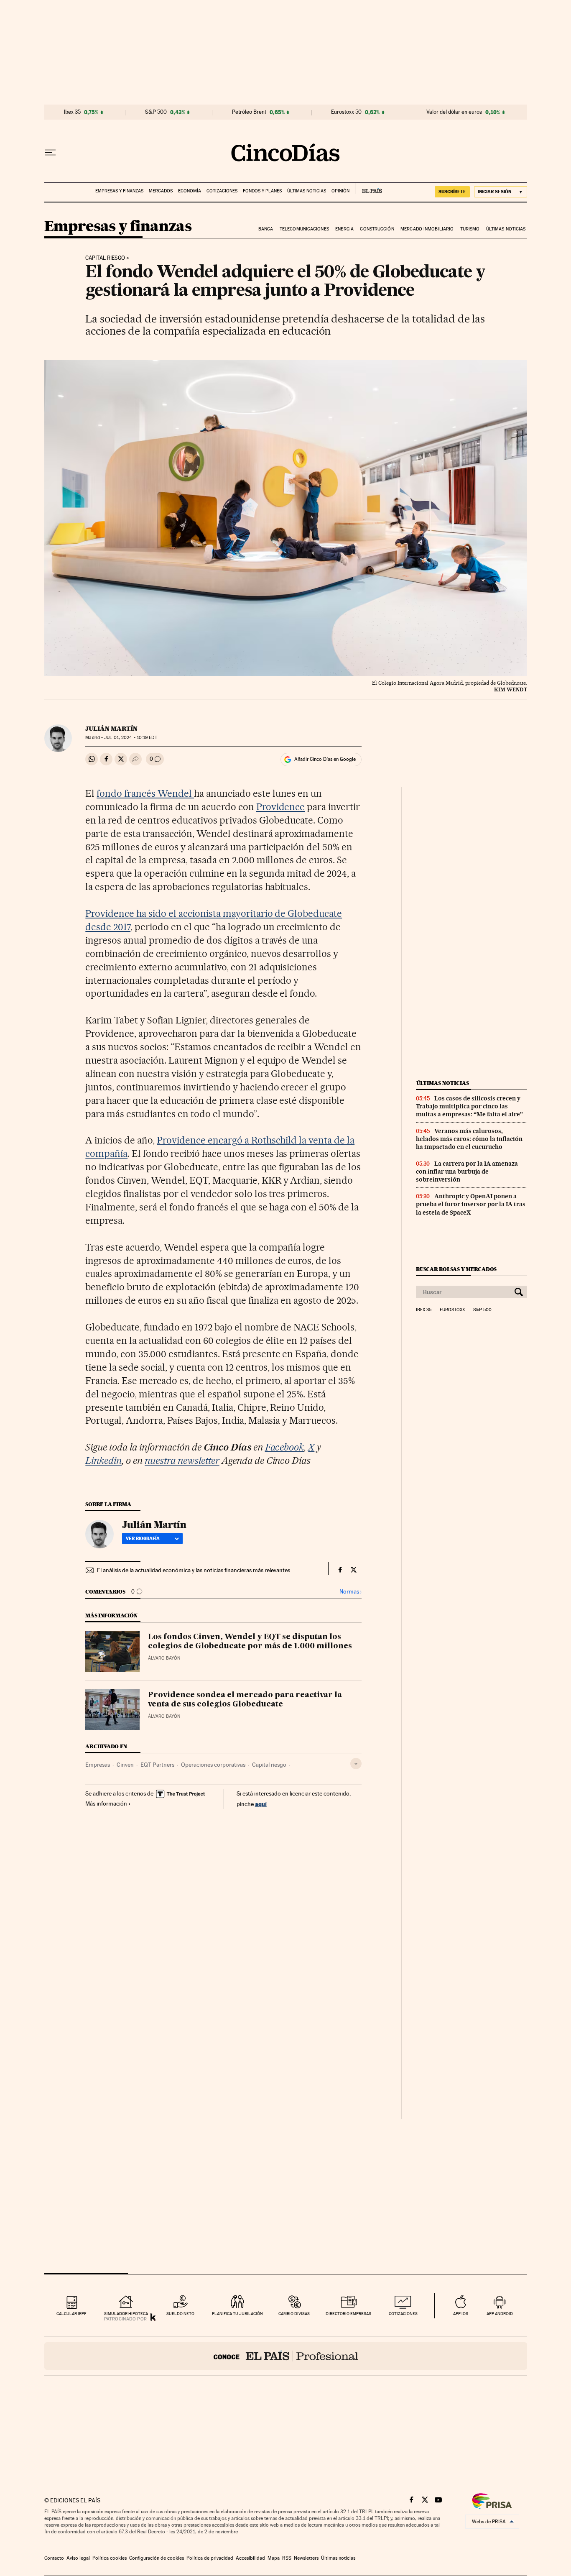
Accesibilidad (250, 2558)
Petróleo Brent (249, 112)
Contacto (54, 2558)
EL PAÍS (368, 188)
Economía (190, 191)
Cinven (125, 1765)
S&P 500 (156, 112)
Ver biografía (143, 1538)
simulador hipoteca (126, 2314)
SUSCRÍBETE (452, 192)
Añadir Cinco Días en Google (325, 759)
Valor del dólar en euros (454, 112)
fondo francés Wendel (145, 793)
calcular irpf (71, 2314)
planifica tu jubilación (237, 2314)
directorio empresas (348, 2314)
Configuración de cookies (157, 2558)
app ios (461, 2314)
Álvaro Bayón (164, 1658)
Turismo (470, 229)
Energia (344, 229)
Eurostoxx (452, 1310)
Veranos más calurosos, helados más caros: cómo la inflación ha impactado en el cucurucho (469, 1139)
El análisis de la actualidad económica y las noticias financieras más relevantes (194, 1570)
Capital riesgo (105, 258)
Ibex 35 (72, 112)
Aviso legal (78, 2558)
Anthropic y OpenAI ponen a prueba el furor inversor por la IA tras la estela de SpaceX (471, 1204)
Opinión (340, 191)
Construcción (377, 229)
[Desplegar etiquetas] (356, 1764)
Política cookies (110, 2558)
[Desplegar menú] (50, 153)
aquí (261, 1804)
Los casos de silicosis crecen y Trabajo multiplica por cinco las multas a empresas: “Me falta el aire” (469, 1106)
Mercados (161, 191)
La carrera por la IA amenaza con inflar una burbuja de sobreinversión (467, 1172)
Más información (106, 1803)
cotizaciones (403, 2314)
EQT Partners (157, 1765)
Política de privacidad (210, 2558)
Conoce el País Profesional (286, 2356)
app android (500, 2314)
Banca (266, 229)
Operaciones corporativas (213, 1765)
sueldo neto (180, 2314)
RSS (287, 2558)
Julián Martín (111, 729)
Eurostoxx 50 (346, 112)
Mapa (274, 2558)
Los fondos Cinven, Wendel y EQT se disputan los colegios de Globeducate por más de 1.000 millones (250, 1642)
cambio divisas (294, 2314)
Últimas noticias (307, 191)
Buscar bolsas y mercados (456, 1269)
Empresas (98, 1765)
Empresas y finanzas (119, 191)
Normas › (351, 1592)
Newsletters (306, 2558)
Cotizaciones (222, 191)
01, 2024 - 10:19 (130, 738)
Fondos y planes (262, 191)
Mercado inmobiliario (427, 229)
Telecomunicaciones (304, 229)
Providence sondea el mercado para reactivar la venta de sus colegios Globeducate (245, 1700)
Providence (281, 807)
